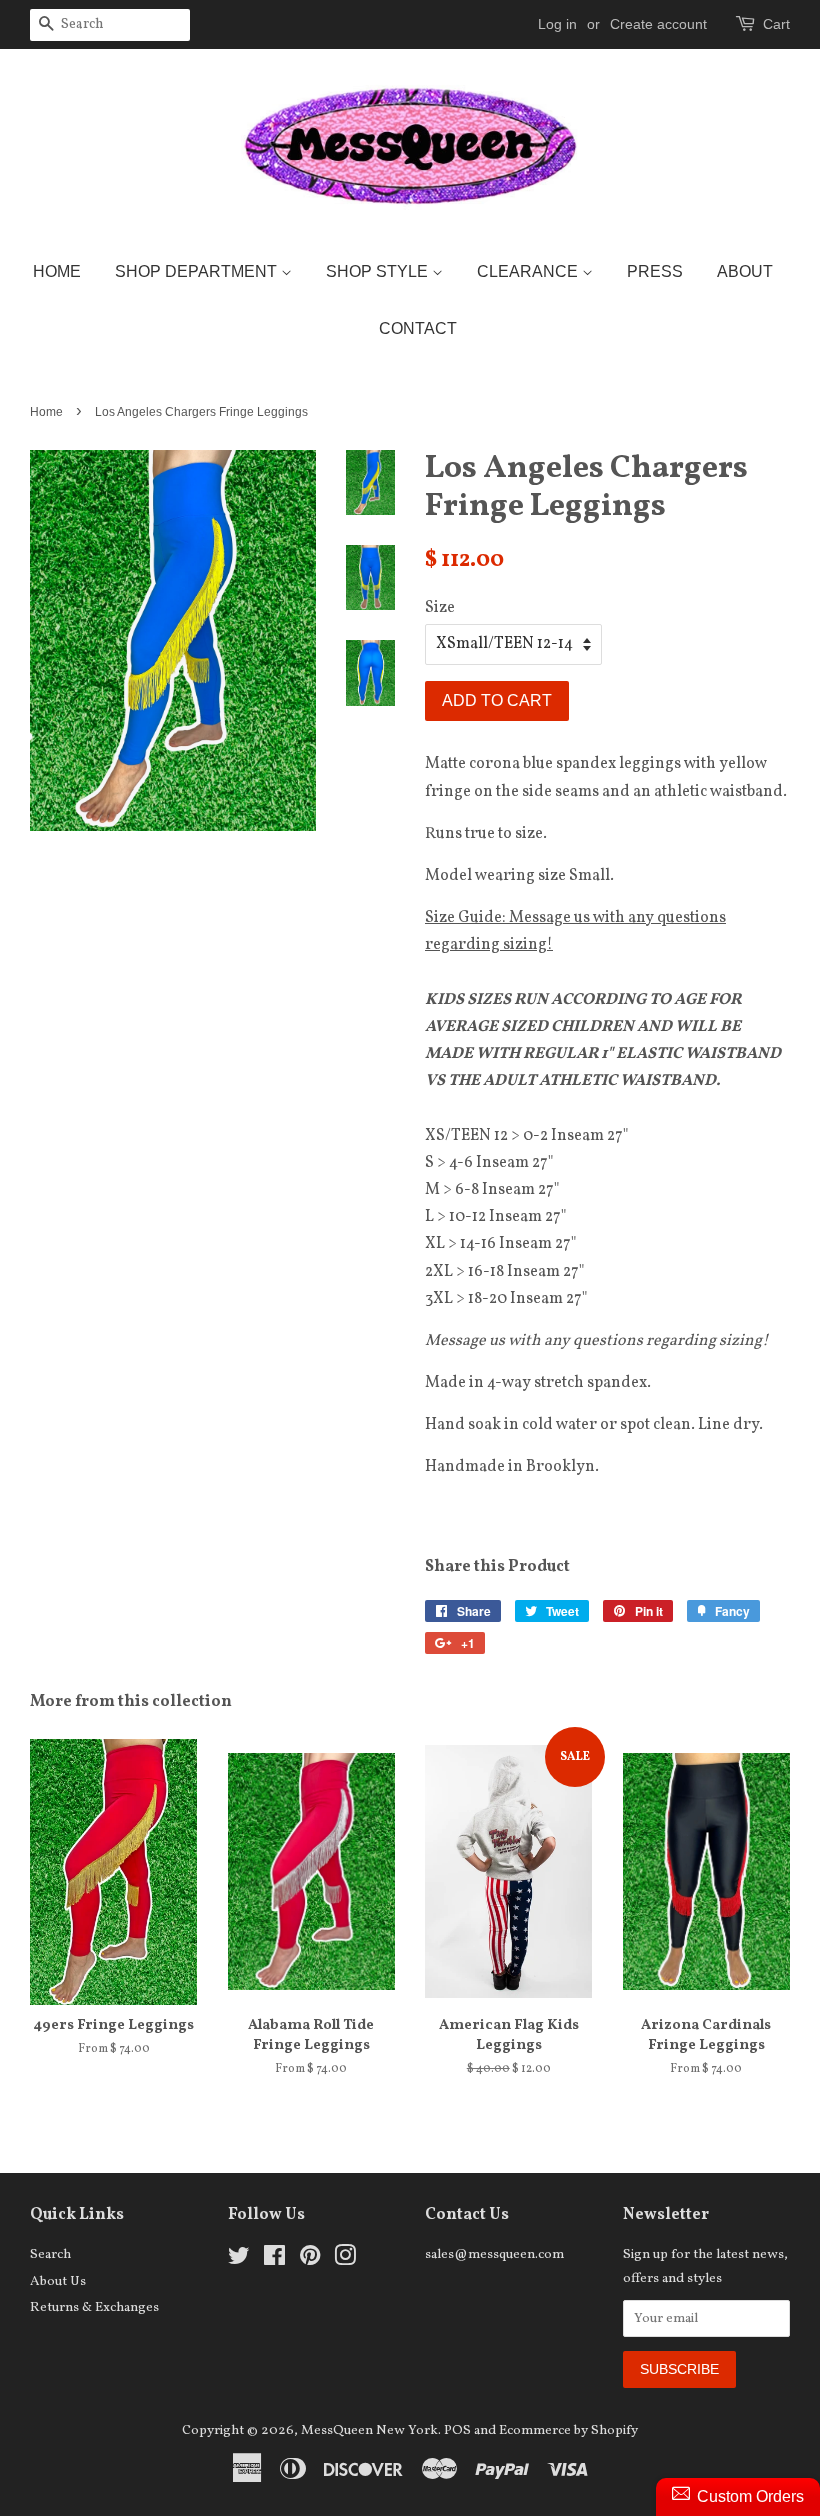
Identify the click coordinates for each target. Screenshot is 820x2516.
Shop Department (198, 271)
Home (57, 271)
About (745, 271)
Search (50, 2254)
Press (655, 271)
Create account (658, 24)
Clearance (529, 271)
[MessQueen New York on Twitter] (239, 2260)
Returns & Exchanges (94, 2307)
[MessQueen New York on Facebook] (274, 2260)
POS (457, 2430)
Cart (776, 24)
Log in (557, 24)
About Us (58, 2281)
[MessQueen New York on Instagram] (345, 2260)
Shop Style (379, 271)
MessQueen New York (369, 2430)
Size (440, 608)
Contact (418, 328)
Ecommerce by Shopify (568, 2430)
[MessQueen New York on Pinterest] (310, 2260)
